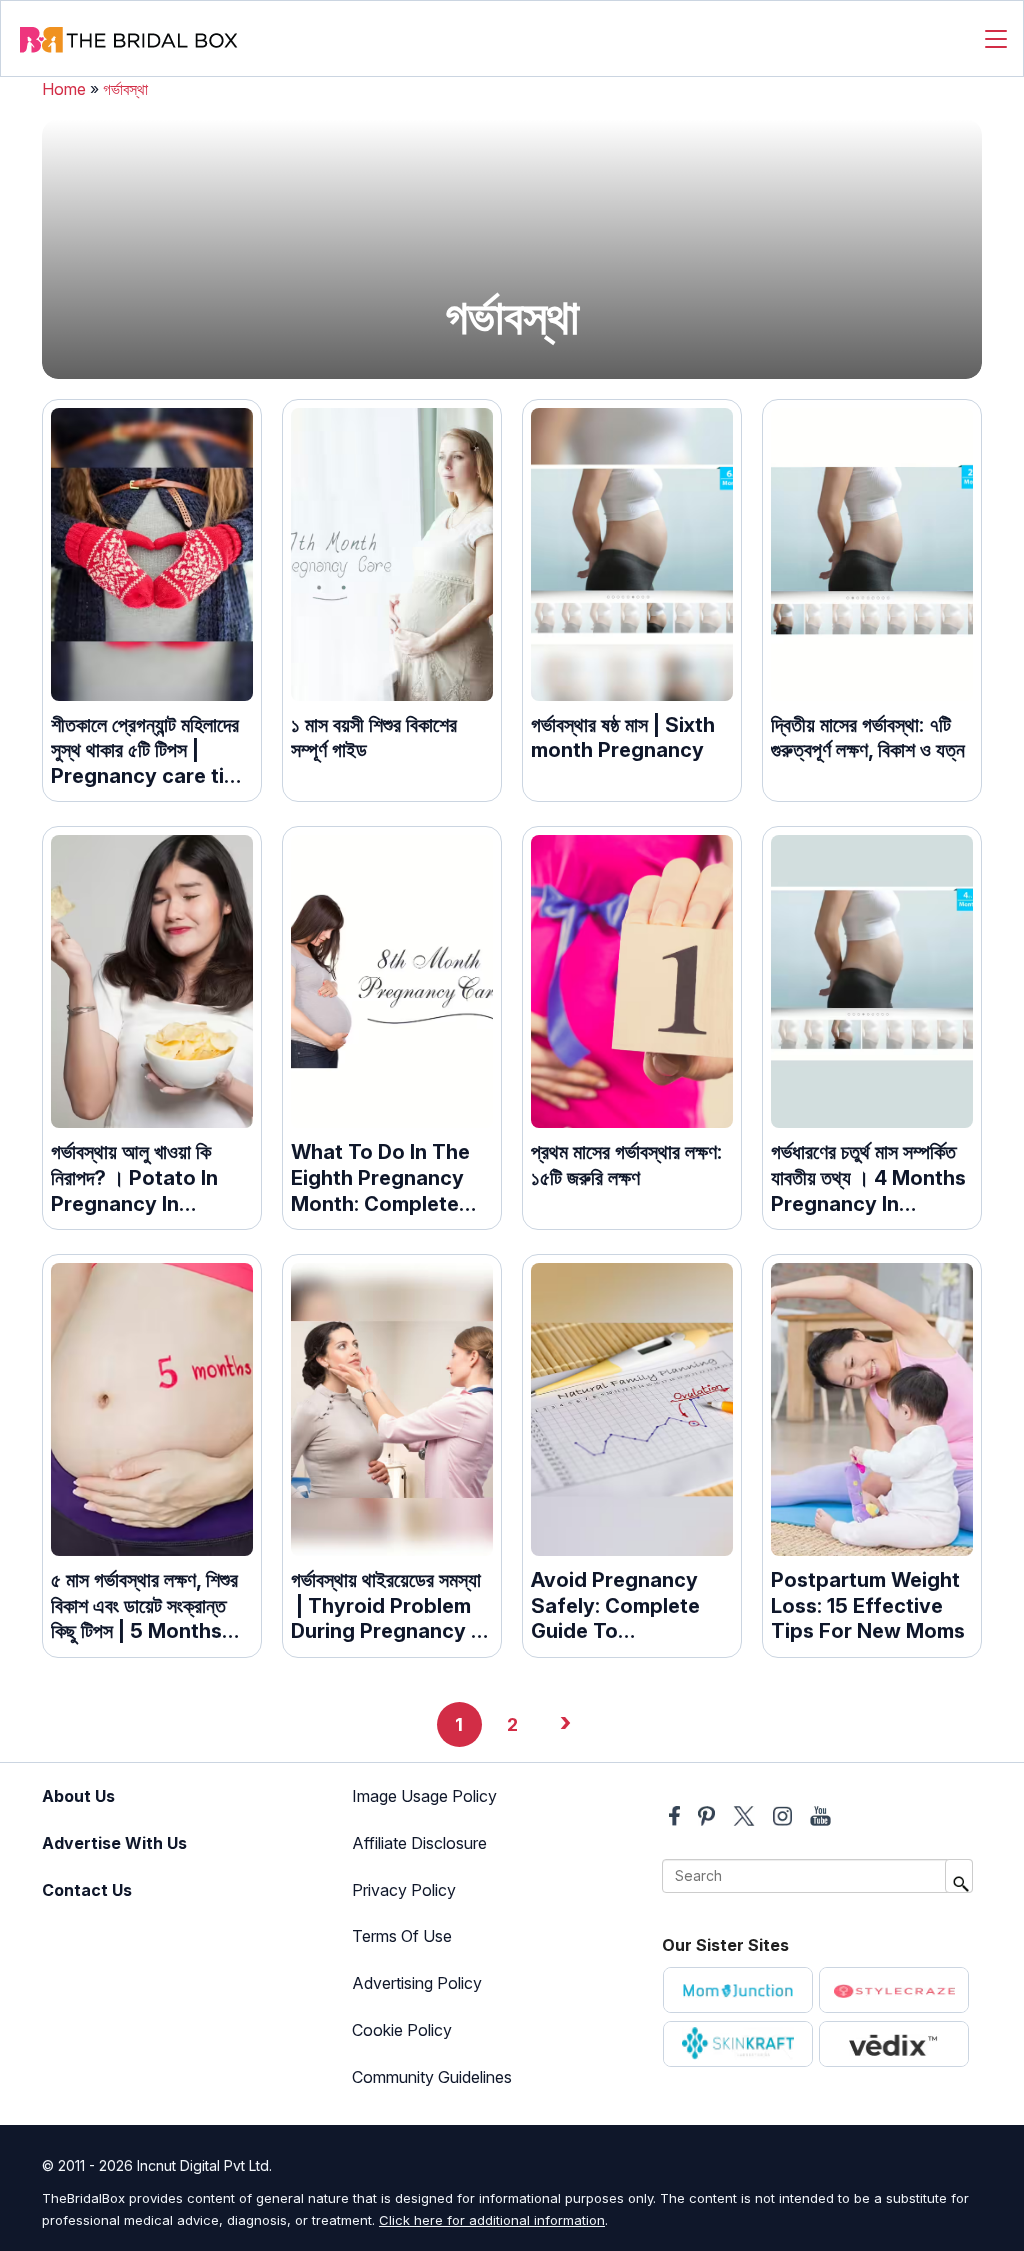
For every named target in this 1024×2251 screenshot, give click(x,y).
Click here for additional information (492, 2220)
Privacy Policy (404, 1890)
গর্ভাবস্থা (125, 89)
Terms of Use (402, 1936)
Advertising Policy (417, 1983)
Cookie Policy (402, 2030)
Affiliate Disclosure (419, 1843)
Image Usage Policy (424, 1796)
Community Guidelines (432, 2077)
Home (64, 89)
